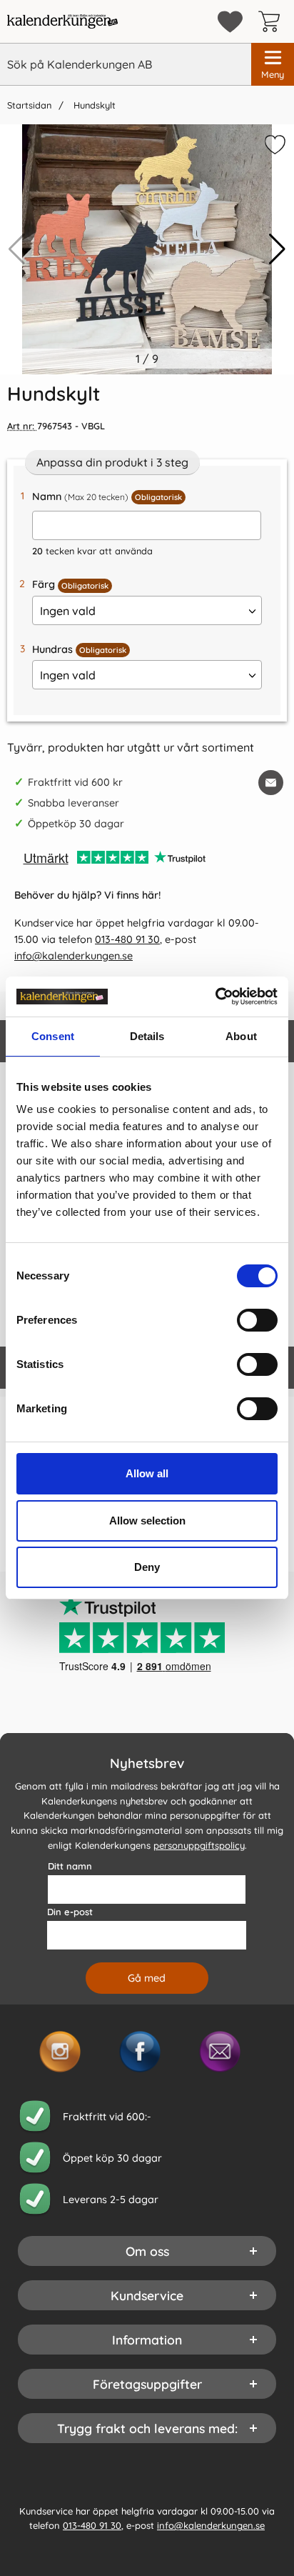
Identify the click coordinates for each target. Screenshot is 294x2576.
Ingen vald (68, 611)
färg (70, 584)
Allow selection (147, 1521)
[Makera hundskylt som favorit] (273, 147)
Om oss (147, 2251)
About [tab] (241, 1036)
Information (147, 2340)
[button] (277, 249)
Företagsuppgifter (147, 2384)
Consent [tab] (53, 1036)
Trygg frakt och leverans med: (147, 2428)
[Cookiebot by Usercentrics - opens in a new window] (215, 997)
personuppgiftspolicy (199, 1845)
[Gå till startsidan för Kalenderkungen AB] (62, 21)
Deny (147, 1567)
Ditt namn (70, 1866)
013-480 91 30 (127, 939)
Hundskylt (93, 105)
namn (107, 496)
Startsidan (29, 105)
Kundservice (147, 2295)
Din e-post (70, 1912)
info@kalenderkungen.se (73, 956)
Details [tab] (147, 1036)
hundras (79, 649)
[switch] (257, 1320)
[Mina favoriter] (230, 22)
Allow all (147, 1473)
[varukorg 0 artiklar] (273, 21)
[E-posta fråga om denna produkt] (271, 783)
